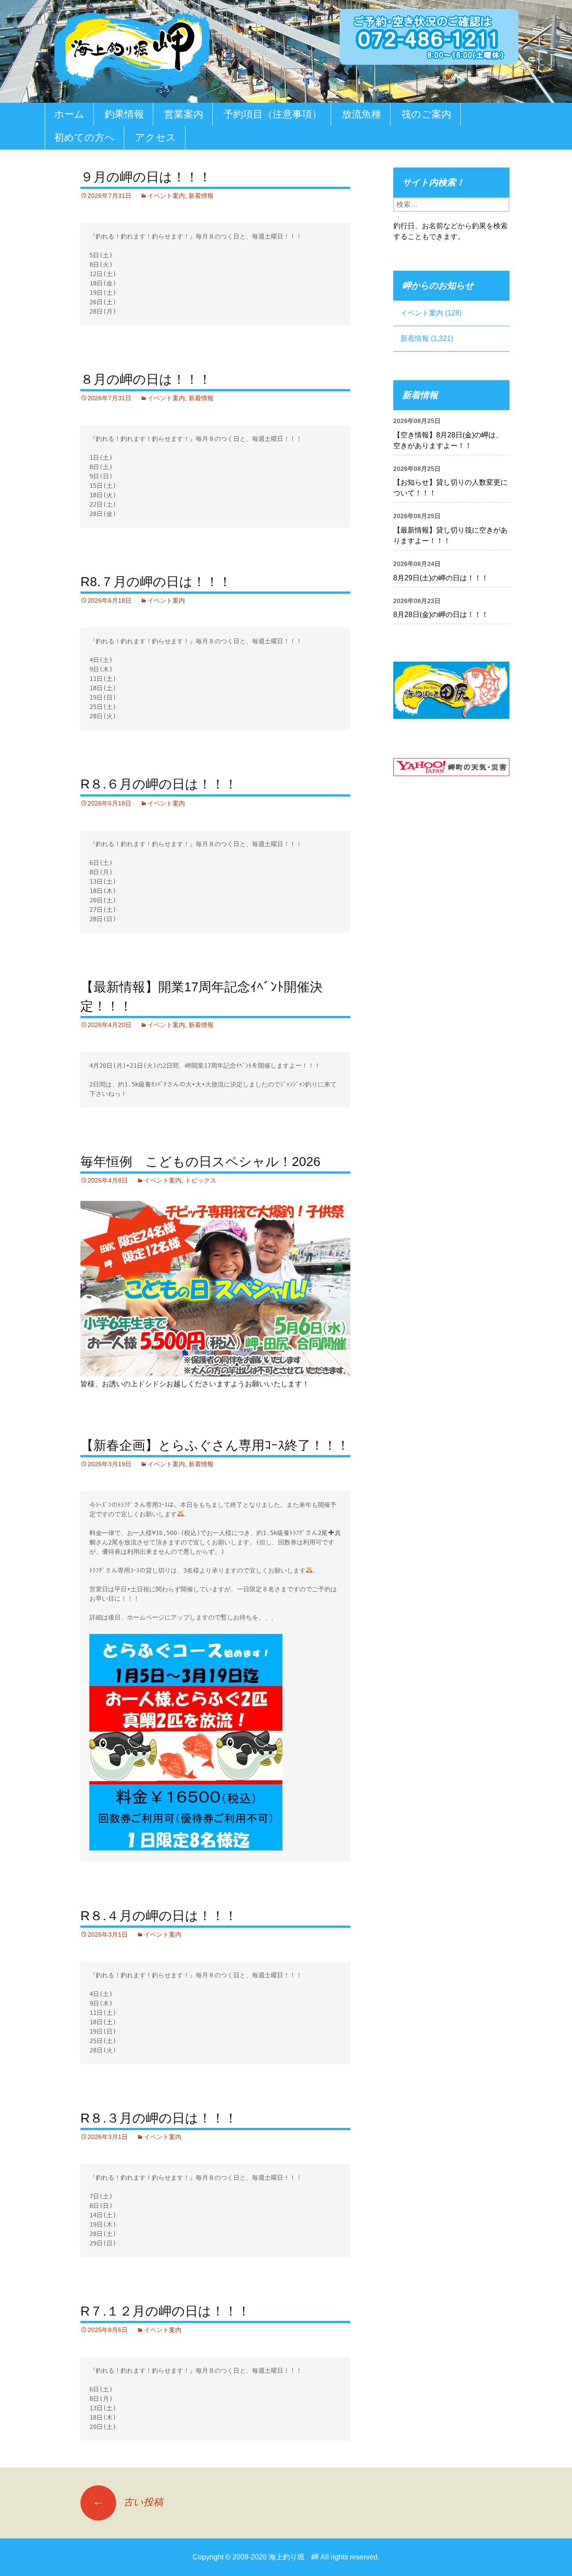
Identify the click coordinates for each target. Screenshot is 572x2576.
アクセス (156, 137)
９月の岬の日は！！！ (146, 177)
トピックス (201, 1180)
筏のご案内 (426, 114)
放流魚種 (362, 114)
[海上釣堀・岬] (132, 48)
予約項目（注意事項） (273, 114)
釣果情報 (124, 114)
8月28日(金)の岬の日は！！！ (441, 615)
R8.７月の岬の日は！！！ (156, 582)
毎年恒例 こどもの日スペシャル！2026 (200, 1162)
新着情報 (201, 196)
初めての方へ (84, 137)
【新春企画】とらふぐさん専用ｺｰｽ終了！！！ (215, 1445)
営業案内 (184, 114)
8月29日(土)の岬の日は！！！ (441, 578)
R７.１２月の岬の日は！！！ (165, 2311)
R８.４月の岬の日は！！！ (159, 1916)
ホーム (69, 114)
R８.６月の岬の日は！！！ (159, 784)
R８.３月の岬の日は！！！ (159, 2118)
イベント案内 (166, 196)
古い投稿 (128, 2502)
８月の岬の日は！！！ (146, 379)
